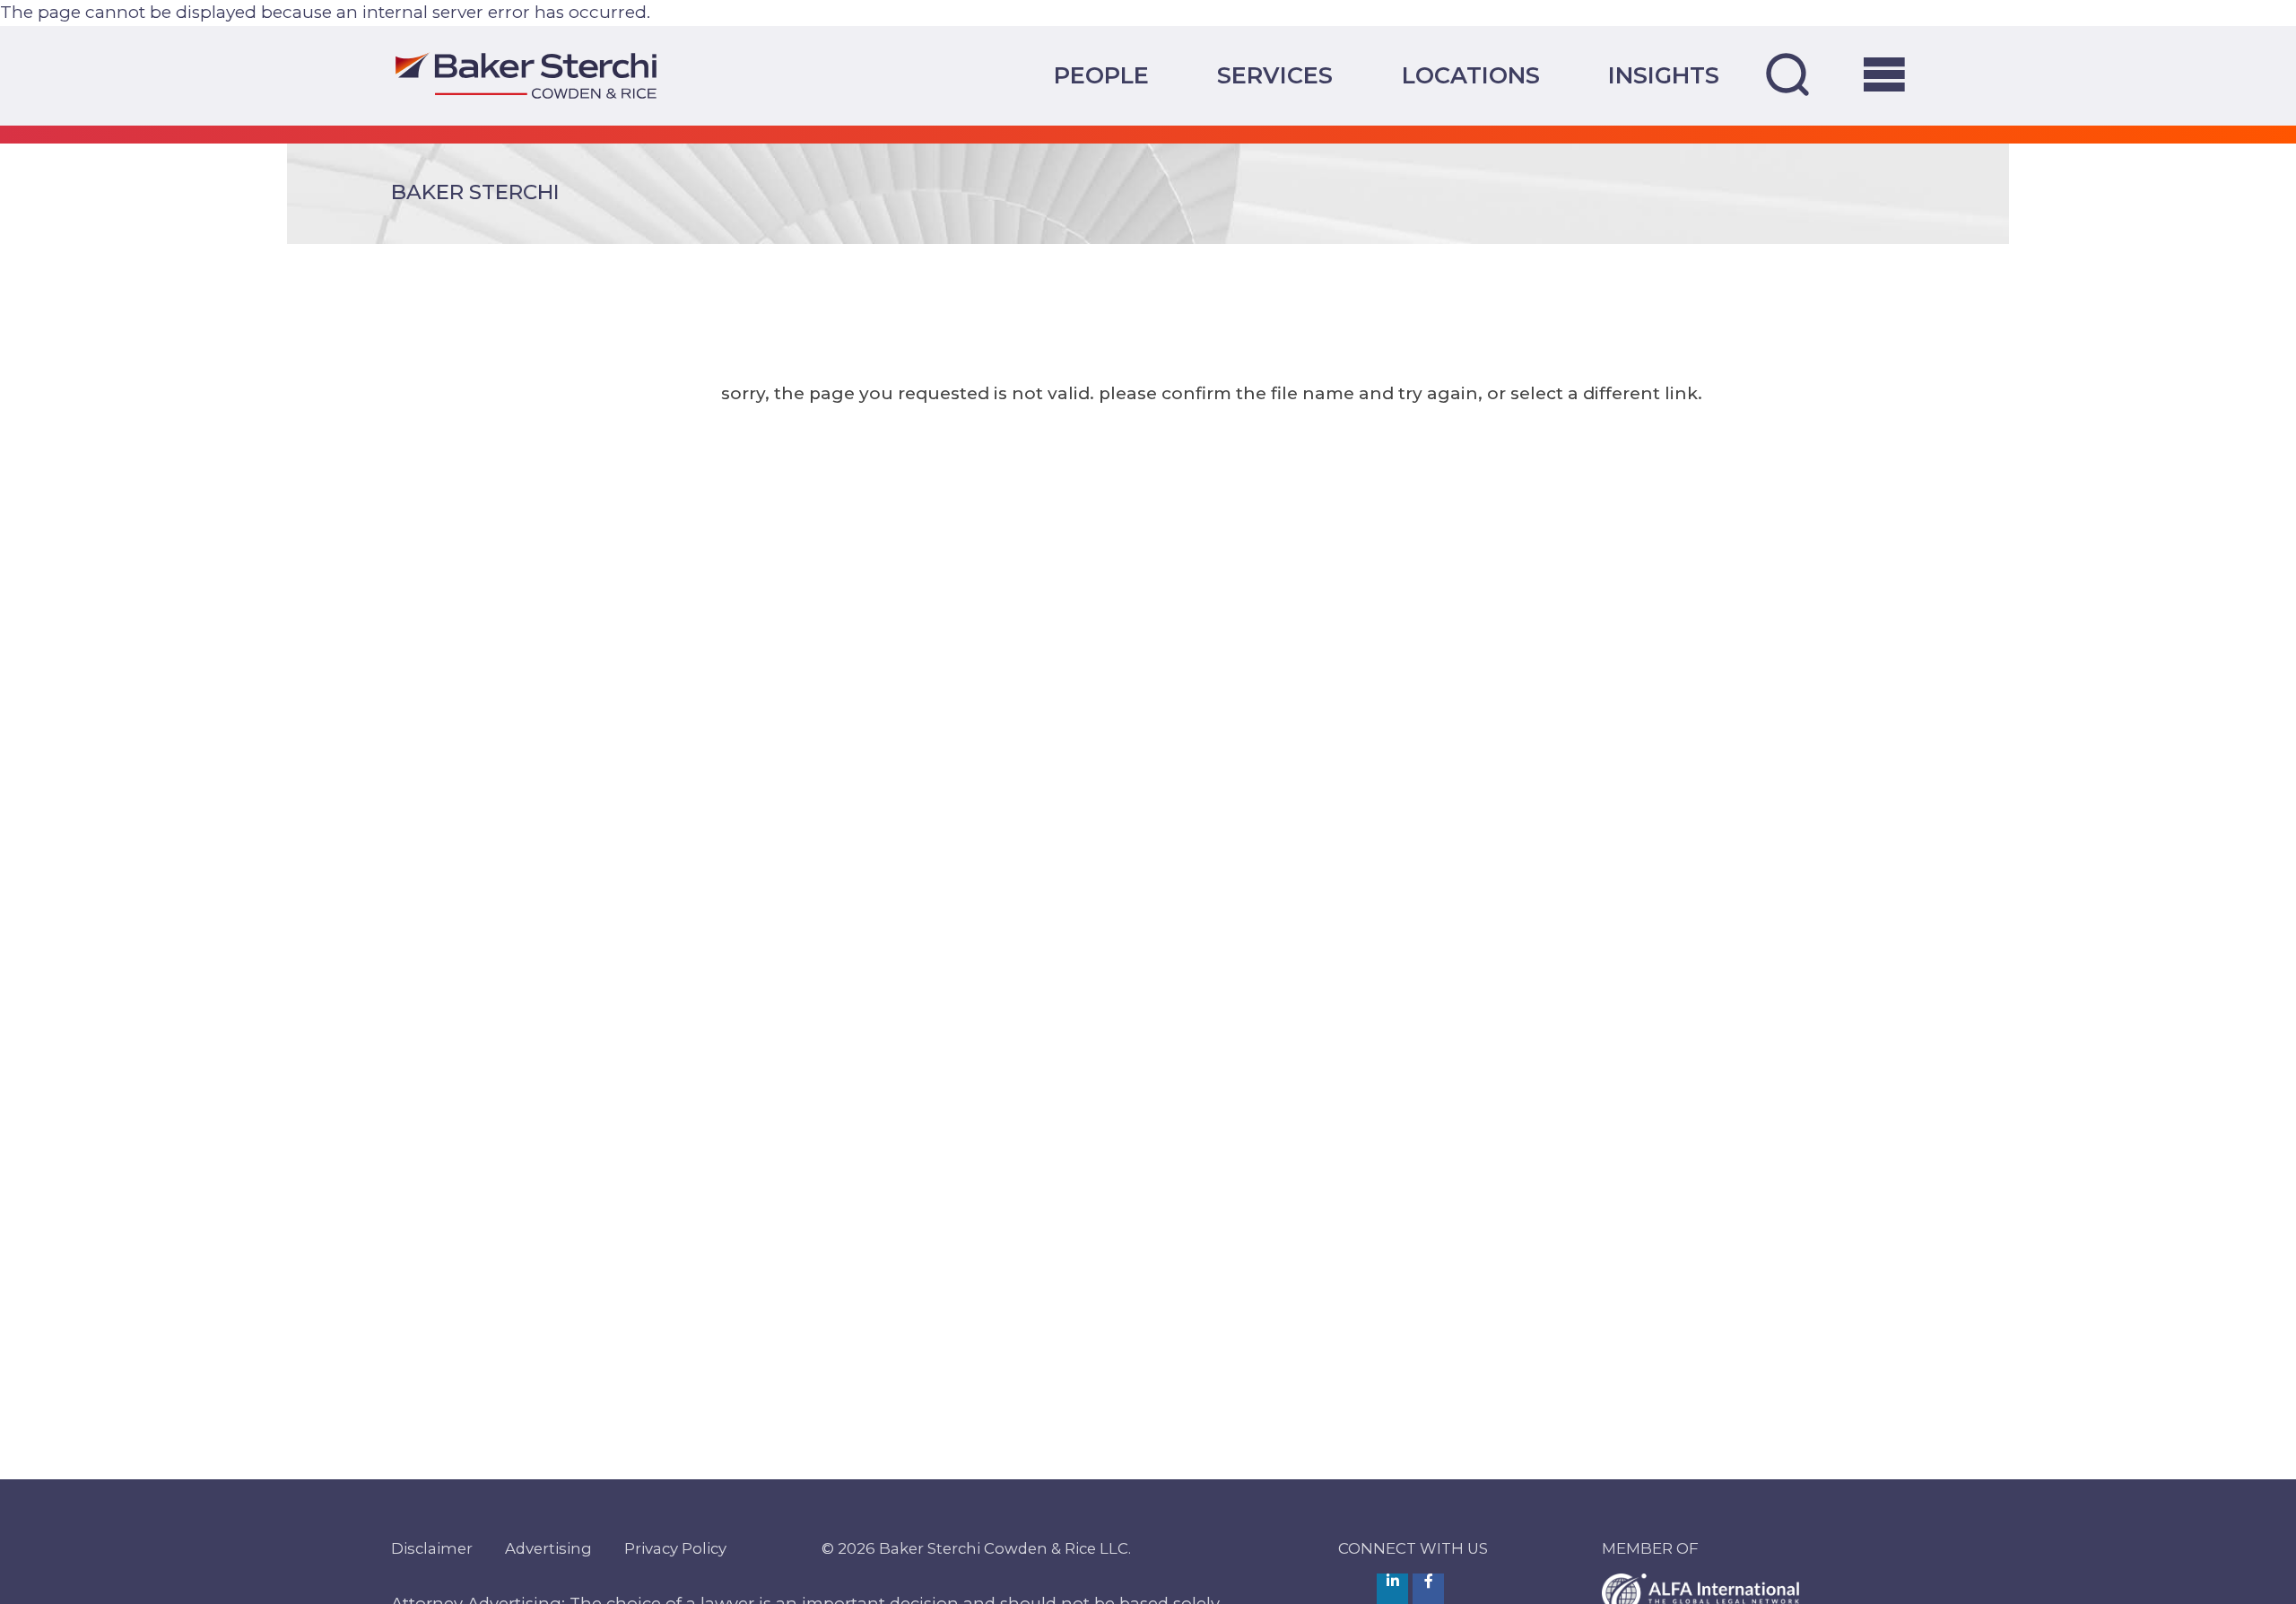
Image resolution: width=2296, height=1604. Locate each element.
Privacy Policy (675, 1548)
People (1101, 75)
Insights (1664, 75)
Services (1275, 75)
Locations (1471, 75)
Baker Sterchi (475, 192)
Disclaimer (432, 1548)
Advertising (548, 1548)
